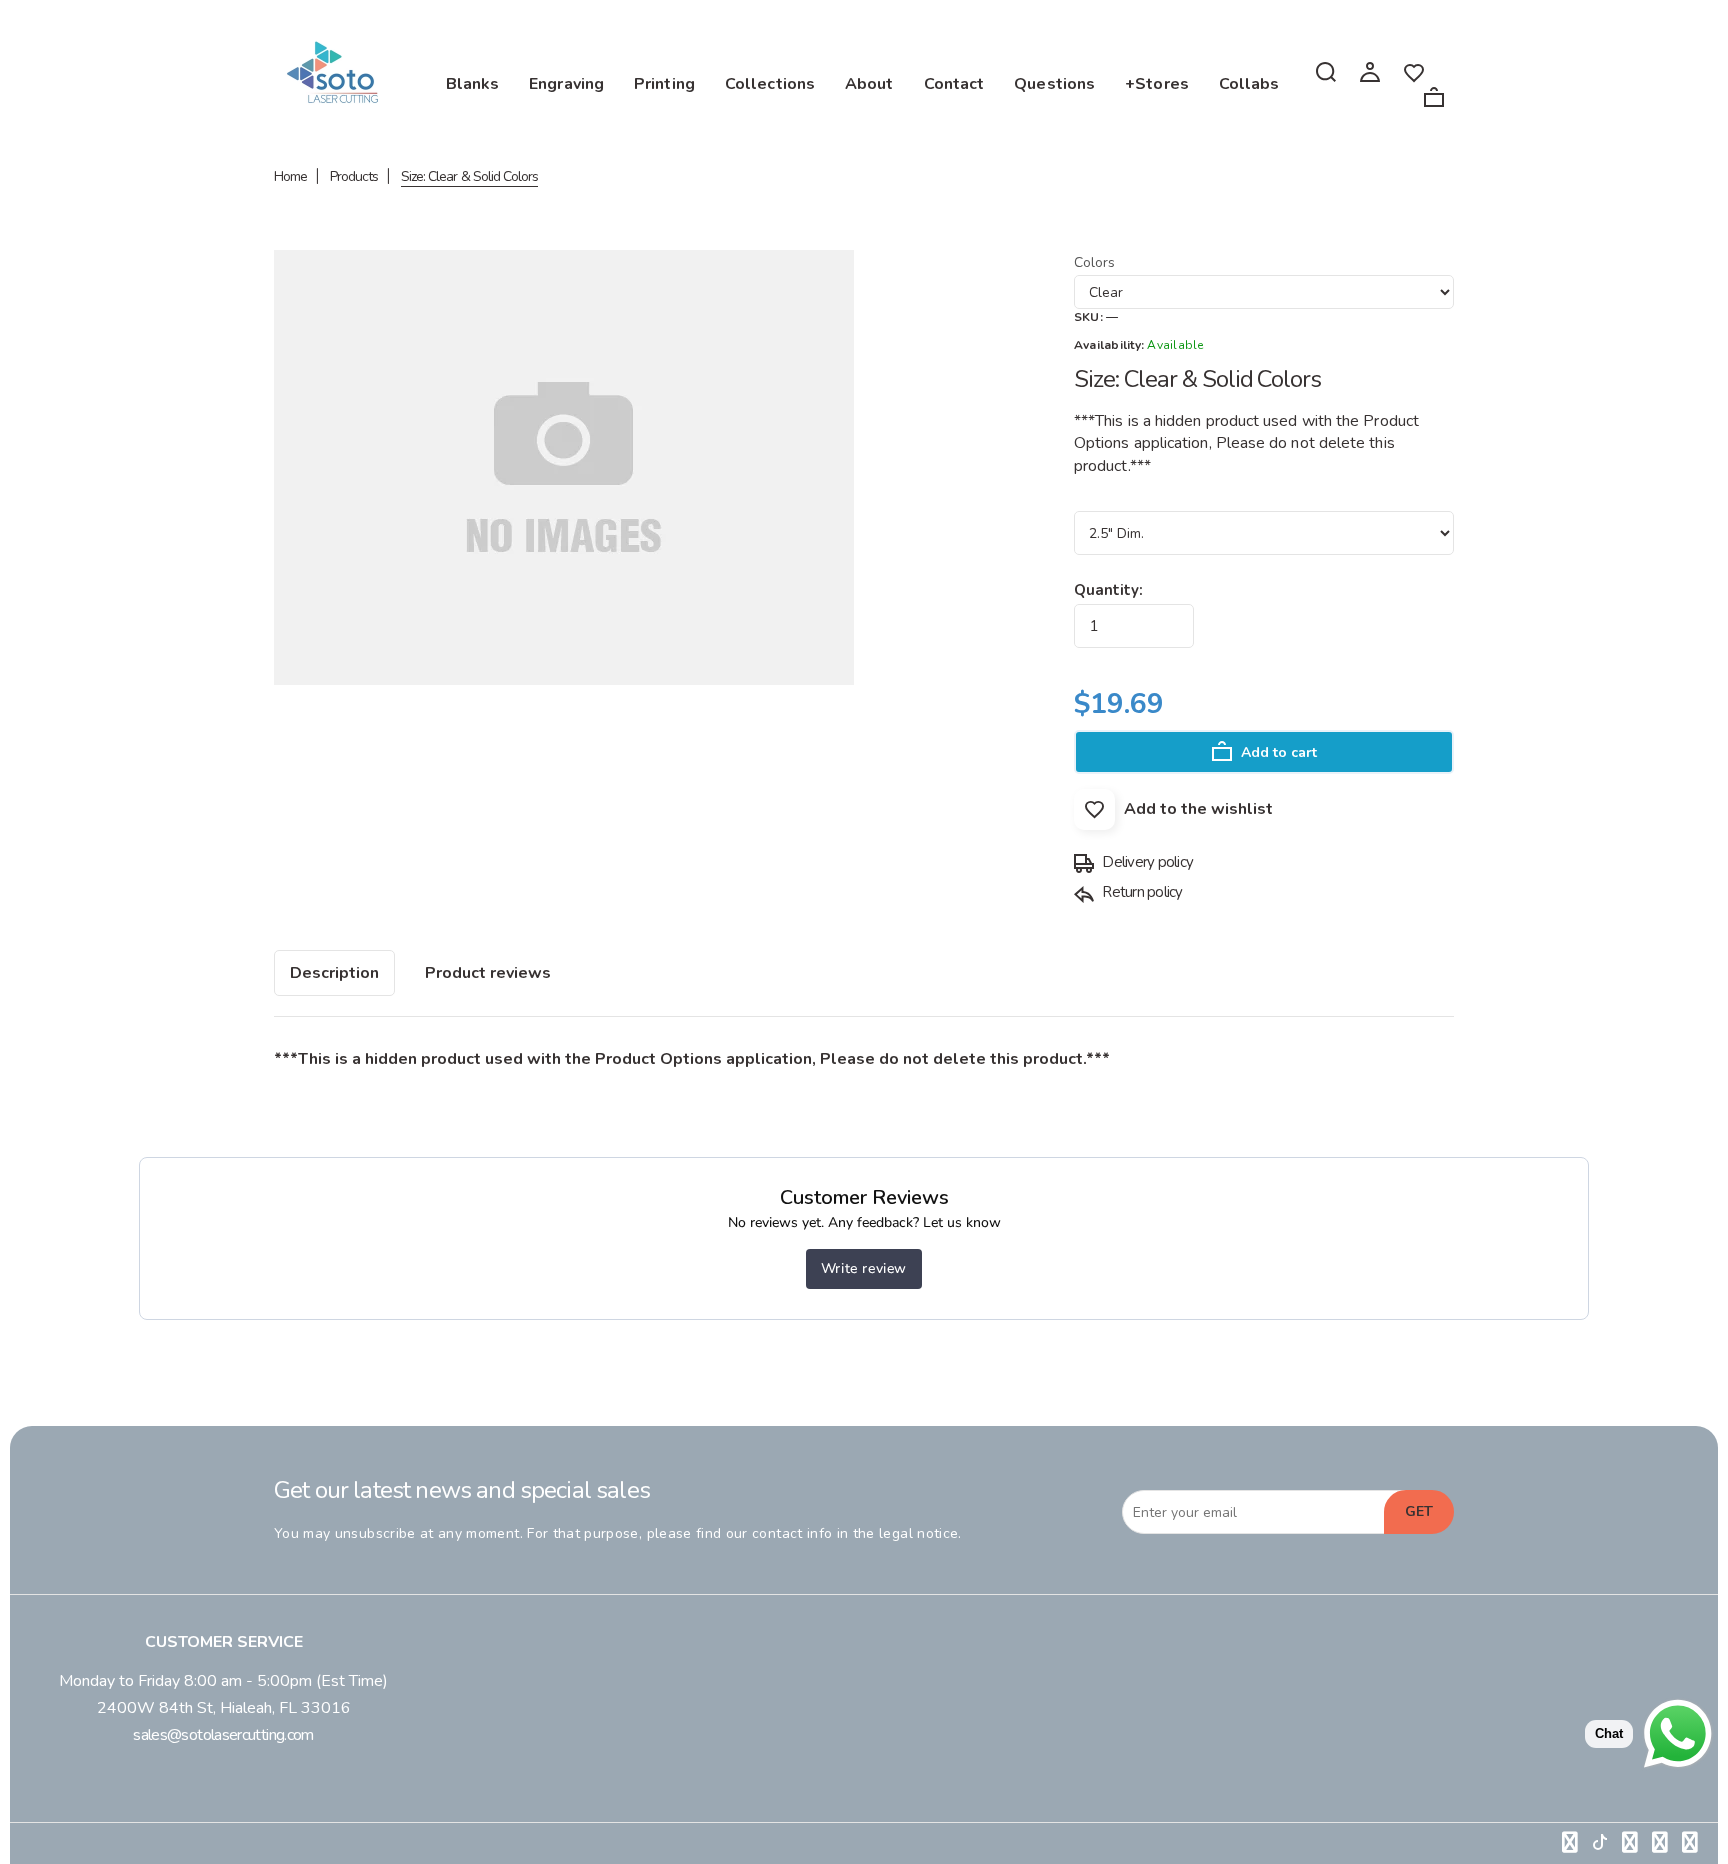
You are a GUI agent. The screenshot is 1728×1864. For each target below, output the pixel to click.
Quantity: (1108, 590)
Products (354, 176)
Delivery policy (1146, 862)
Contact (954, 84)
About (869, 84)
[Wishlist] (1414, 71)
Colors (1094, 262)
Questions (1054, 84)
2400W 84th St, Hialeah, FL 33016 (224, 1708)
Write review (864, 1268)
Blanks (473, 84)
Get (1419, 1511)
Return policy (1141, 892)
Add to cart (1277, 752)
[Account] (1370, 71)
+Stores (1157, 84)
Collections (770, 84)
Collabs (1249, 84)
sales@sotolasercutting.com (223, 1735)
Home (290, 176)
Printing (664, 84)
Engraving (566, 84)
